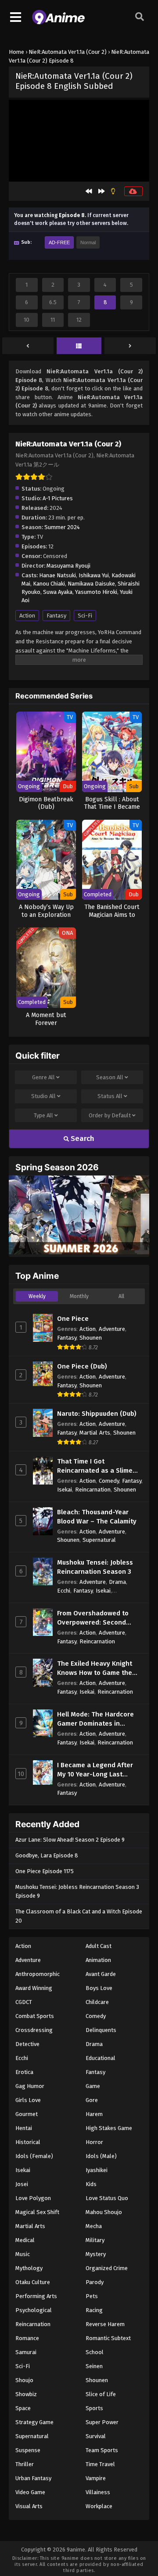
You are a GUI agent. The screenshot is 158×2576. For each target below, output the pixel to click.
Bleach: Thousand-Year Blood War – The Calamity (97, 1517)
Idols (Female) (34, 2156)
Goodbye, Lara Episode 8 (47, 1855)
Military (95, 2240)
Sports (94, 2408)
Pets (92, 2296)
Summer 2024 (62, 527)
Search (82, 1139)
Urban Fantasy (33, 2478)
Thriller (25, 2464)
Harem (94, 2114)
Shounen (91, 1338)
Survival (96, 2436)
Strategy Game (34, 2422)
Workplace (99, 2506)
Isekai (65, 1490)
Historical (28, 2142)
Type (43, 1115)
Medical (25, 2240)
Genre (43, 1077)
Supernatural (99, 1540)
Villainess (98, 2492)
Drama (117, 1582)
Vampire (96, 2478)
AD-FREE (59, 242)
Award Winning (34, 1988)
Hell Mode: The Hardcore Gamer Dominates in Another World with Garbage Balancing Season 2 (99, 1719)
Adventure (112, 1329)
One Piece (73, 1319)
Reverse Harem (105, 2324)
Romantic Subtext (108, 2338)
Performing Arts (36, 2296)
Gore (92, 2100)
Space (23, 2408)
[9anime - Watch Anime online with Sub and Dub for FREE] (58, 22)
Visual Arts (29, 2506)
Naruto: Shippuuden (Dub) (97, 1414)
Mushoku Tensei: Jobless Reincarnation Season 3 (95, 1567)
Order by (110, 1115)
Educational (101, 2058)
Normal (88, 242)
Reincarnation (93, 1490)
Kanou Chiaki (49, 584)
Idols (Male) (101, 2156)
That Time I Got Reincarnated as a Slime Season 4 (95, 1466)
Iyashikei (97, 2170)
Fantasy (56, 616)
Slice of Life (101, 2394)
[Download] (133, 191)
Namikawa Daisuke (91, 584)
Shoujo (24, 2380)
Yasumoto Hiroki (96, 592)
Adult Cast (99, 1946)
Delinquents (101, 2030)
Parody (95, 2282)
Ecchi (64, 1591)
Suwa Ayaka (58, 592)
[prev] (28, 346)
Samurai (26, 2352)
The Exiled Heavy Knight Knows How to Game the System (95, 1669)
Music (23, 2254)
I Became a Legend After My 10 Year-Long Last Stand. (95, 1770)
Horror (94, 2142)
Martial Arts (95, 1433)
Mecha (94, 2226)
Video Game (30, 2492)
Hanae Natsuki (57, 575)
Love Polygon (33, 2198)
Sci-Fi (85, 616)
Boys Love (99, 1988)
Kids (91, 2184)
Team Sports (102, 2450)
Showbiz (26, 2394)
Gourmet (27, 2114)
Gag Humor (30, 2086)
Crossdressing (34, 2030)
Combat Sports (35, 2016)
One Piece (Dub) (82, 1366)
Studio (43, 1096)
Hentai (24, 2128)
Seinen (94, 2366)
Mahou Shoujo (104, 2212)
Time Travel (100, 2464)
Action (27, 616)
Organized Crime (107, 2268)
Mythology (29, 2268)
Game (93, 2086)
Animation (98, 1960)
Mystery (96, 2254)
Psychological (34, 2310)
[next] (130, 346)
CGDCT (24, 2002)
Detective (27, 2044)
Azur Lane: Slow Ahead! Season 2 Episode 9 (70, 1840)
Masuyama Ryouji (68, 566)
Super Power (102, 2422)
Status (110, 1096)
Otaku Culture (33, 2282)
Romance (27, 2338)
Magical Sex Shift (37, 2212)
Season (110, 1077)
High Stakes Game (109, 2128)
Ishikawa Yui (94, 575)
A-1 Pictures (58, 498)
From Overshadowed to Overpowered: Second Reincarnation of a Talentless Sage (93, 1618)
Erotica (24, 2072)
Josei (22, 2184)
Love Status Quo (107, 2198)
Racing (94, 2310)
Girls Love (28, 2100)
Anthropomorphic (38, 1974)
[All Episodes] (79, 346)
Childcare (97, 2002)
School (95, 2352)
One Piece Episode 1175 (45, 1871)
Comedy (109, 1481)
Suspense (28, 2450)
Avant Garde (101, 1974)
